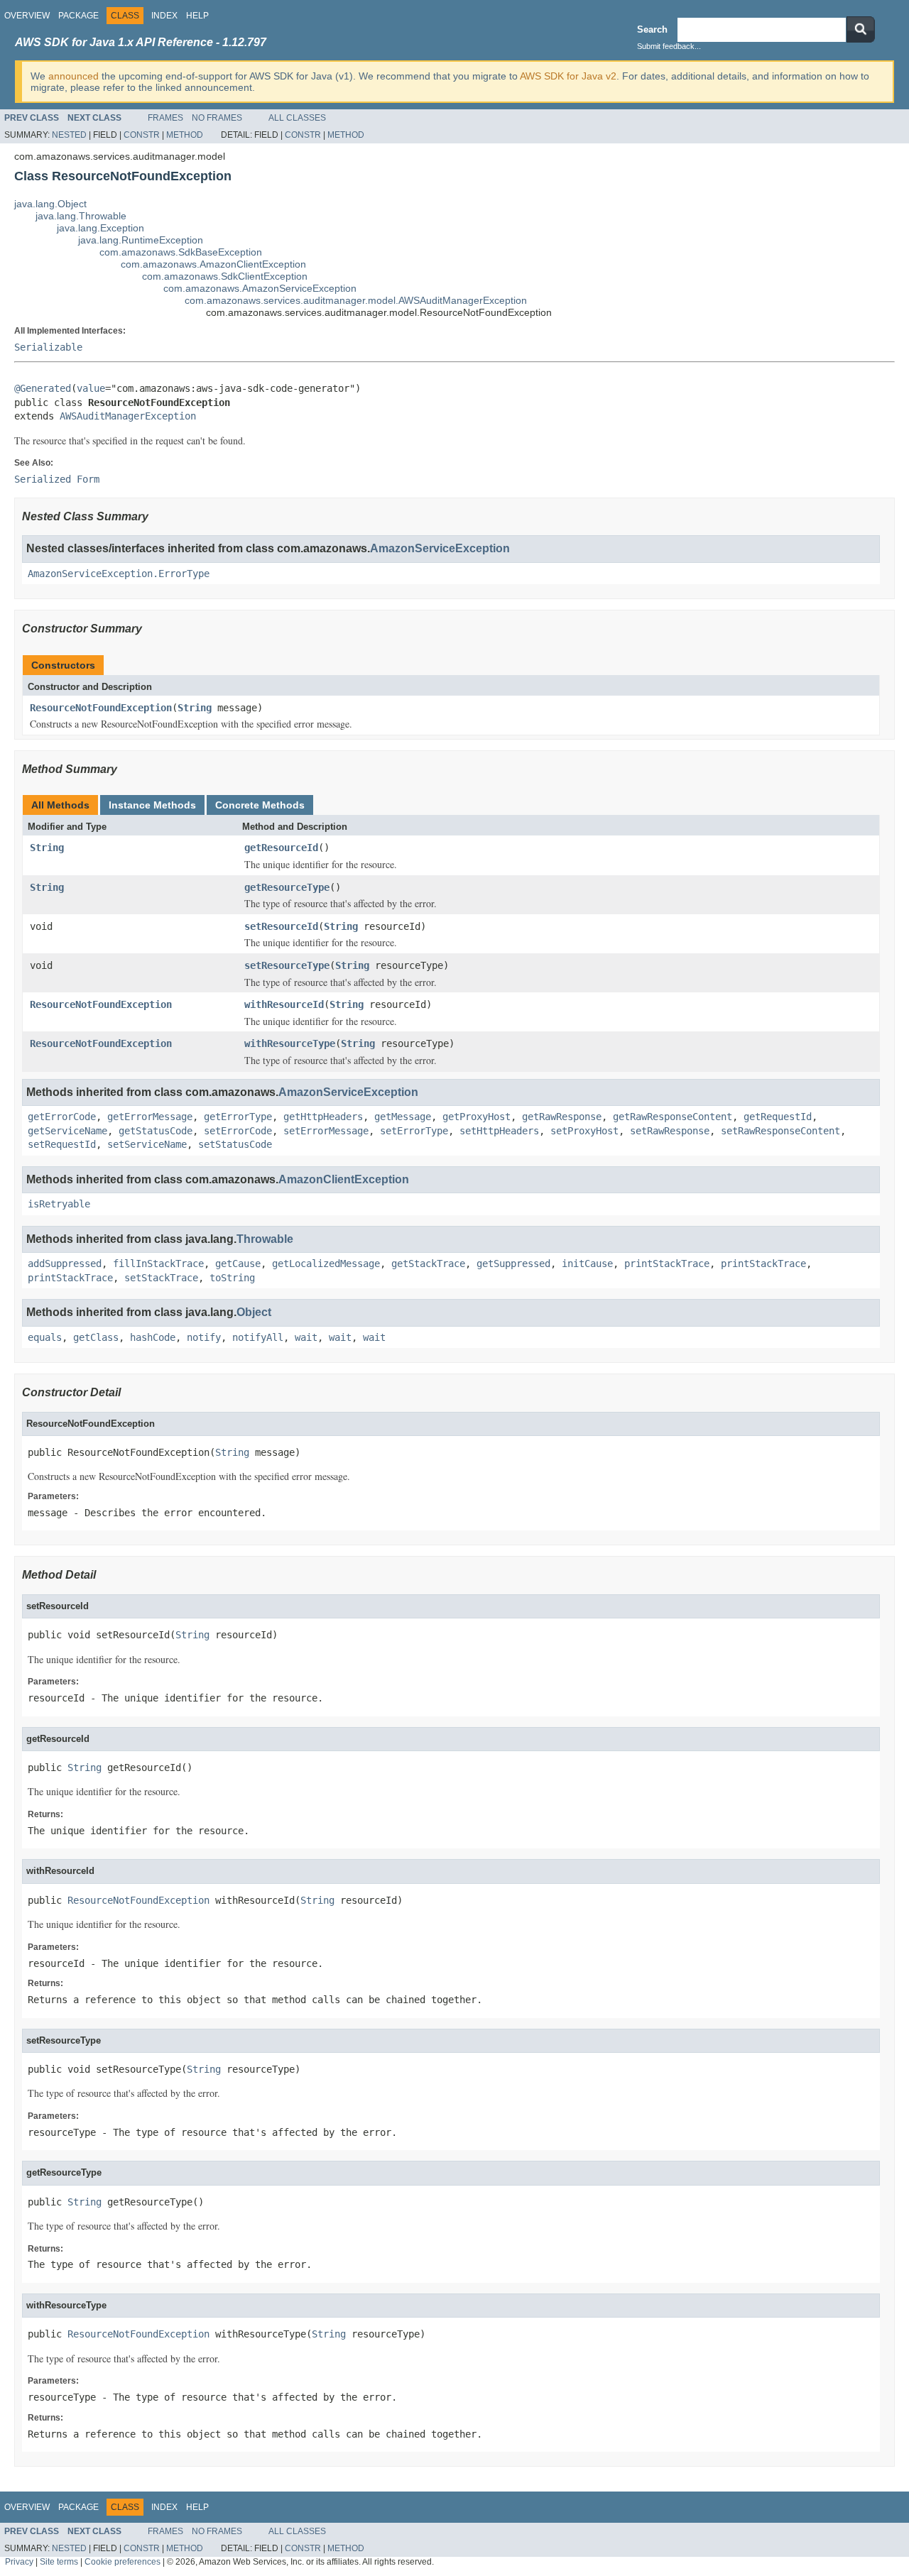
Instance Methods (152, 805)
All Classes (297, 118)
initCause (587, 1264)
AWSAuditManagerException (128, 416)
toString (232, 1278)
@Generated (43, 388)
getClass (96, 1337)
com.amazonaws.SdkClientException (225, 276)
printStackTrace (667, 1264)
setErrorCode (238, 1131)
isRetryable (59, 1204)
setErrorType (414, 1131)
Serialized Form (57, 479)
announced (74, 76)
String (195, 708)
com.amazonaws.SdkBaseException (181, 252)
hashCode (153, 1337)
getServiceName (67, 1131)
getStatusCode (156, 1131)
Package (78, 16)
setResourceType (287, 965)
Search (652, 29)
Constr (142, 135)
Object (254, 1312)
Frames (165, 118)
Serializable (48, 347)
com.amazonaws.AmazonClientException (213, 264)
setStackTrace (161, 1278)
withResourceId (284, 1004)
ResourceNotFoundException (101, 708)
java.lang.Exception (100, 228)
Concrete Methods (260, 805)
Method (185, 135)
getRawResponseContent (673, 1117)
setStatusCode (235, 1144)
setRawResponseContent (780, 1131)
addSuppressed (65, 1264)
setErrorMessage (326, 1131)
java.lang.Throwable (81, 216)
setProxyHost (584, 1131)
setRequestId (62, 1144)
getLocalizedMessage (326, 1264)
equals (45, 1337)
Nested (69, 135)
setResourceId (281, 926)
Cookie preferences (123, 2561)
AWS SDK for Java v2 (568, 76)
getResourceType (287, 887)
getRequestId (778, 1117)
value (91, 388)
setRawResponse (670, 1131)
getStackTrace (428, 1264)
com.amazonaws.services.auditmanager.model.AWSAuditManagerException (356, 300)
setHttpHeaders (499, 1131)
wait (306, 1337)
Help (197, 16)
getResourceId (281, 848)
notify (204, 1337)
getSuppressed (513, 1264)
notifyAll (258, 1337)
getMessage (403, 1117)
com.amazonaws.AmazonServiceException (260, 288)
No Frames (217, 118)
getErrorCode (62, 1117)
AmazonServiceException (440, 548)
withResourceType (290, 1043)
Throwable (265, 1239)
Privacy (19, 2561)
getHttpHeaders (323, 1117)
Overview (27, 16)
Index (164, 16)
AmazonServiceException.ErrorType (119, 574)
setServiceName (147, 1144)
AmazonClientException (344, 1179)
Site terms (59, 2561)
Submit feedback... (669, 46)
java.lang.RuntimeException (141, 240)
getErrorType (238, 1117)
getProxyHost (477, 1117)
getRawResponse (562, 1117)
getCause (238, 1264)
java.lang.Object (50, 204)
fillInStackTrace (158, 1264)
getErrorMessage (150, 1117)
